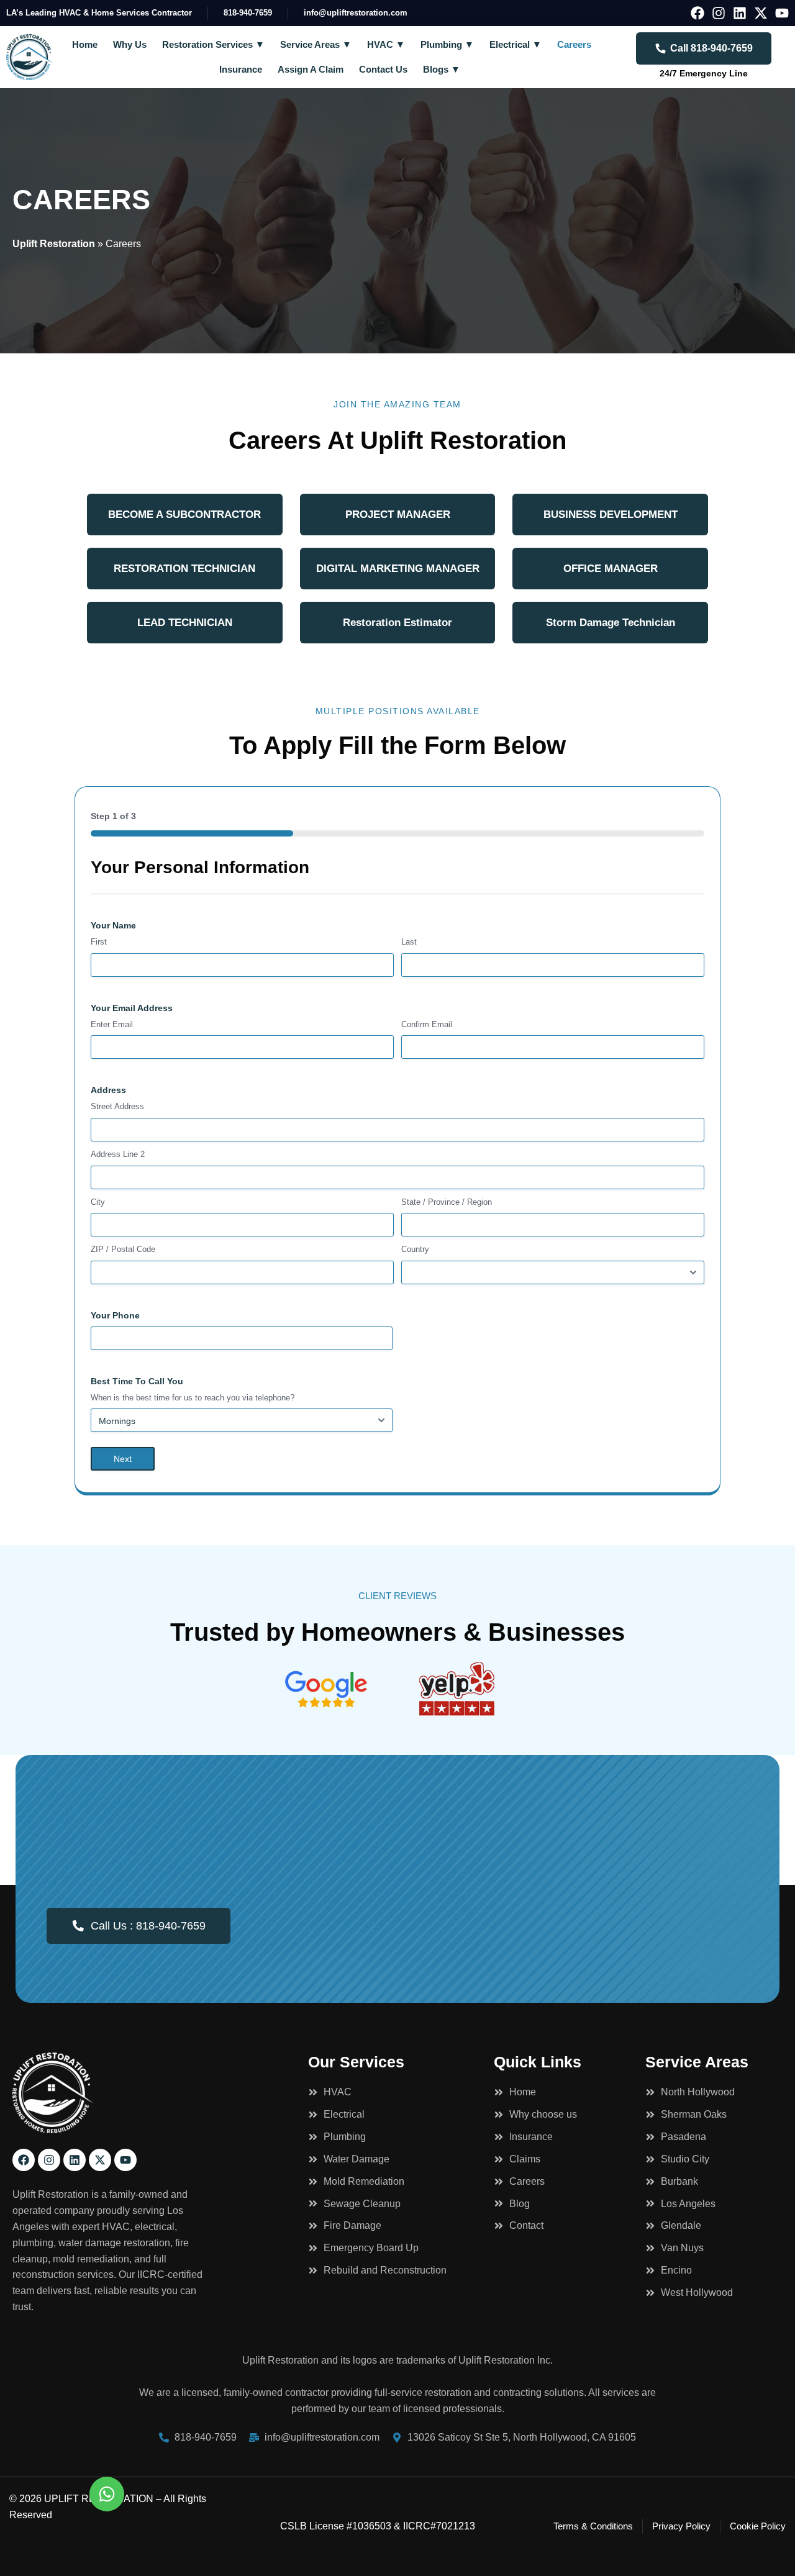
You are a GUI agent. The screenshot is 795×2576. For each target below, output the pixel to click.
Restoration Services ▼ (213, 44)
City (98, 1202)
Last (409, 942)
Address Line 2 (118, 1154)
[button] (185, 515)
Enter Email (112, 1024)
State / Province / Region (447, 1202)
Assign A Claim (311, 69)
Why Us (130, 44)
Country (415, 1249)
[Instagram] (719, 13)
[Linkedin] (740, 13)
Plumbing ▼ (447, 44)
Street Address (117, 1106)
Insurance (241, 69)
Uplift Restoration (54, 244)
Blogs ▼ (442, 69)
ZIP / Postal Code (123, 1249)
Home (85, 44)
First (99, 942)
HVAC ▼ (386, 44)
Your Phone (115, 1315)
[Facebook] (697, 13)
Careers (574, 44)
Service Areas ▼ (316, 44)
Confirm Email (427, 1024)
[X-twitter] (761, 13)
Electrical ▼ (516, 44)
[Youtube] (782, 13)
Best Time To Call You (137, 1381)
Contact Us (383, 69)
